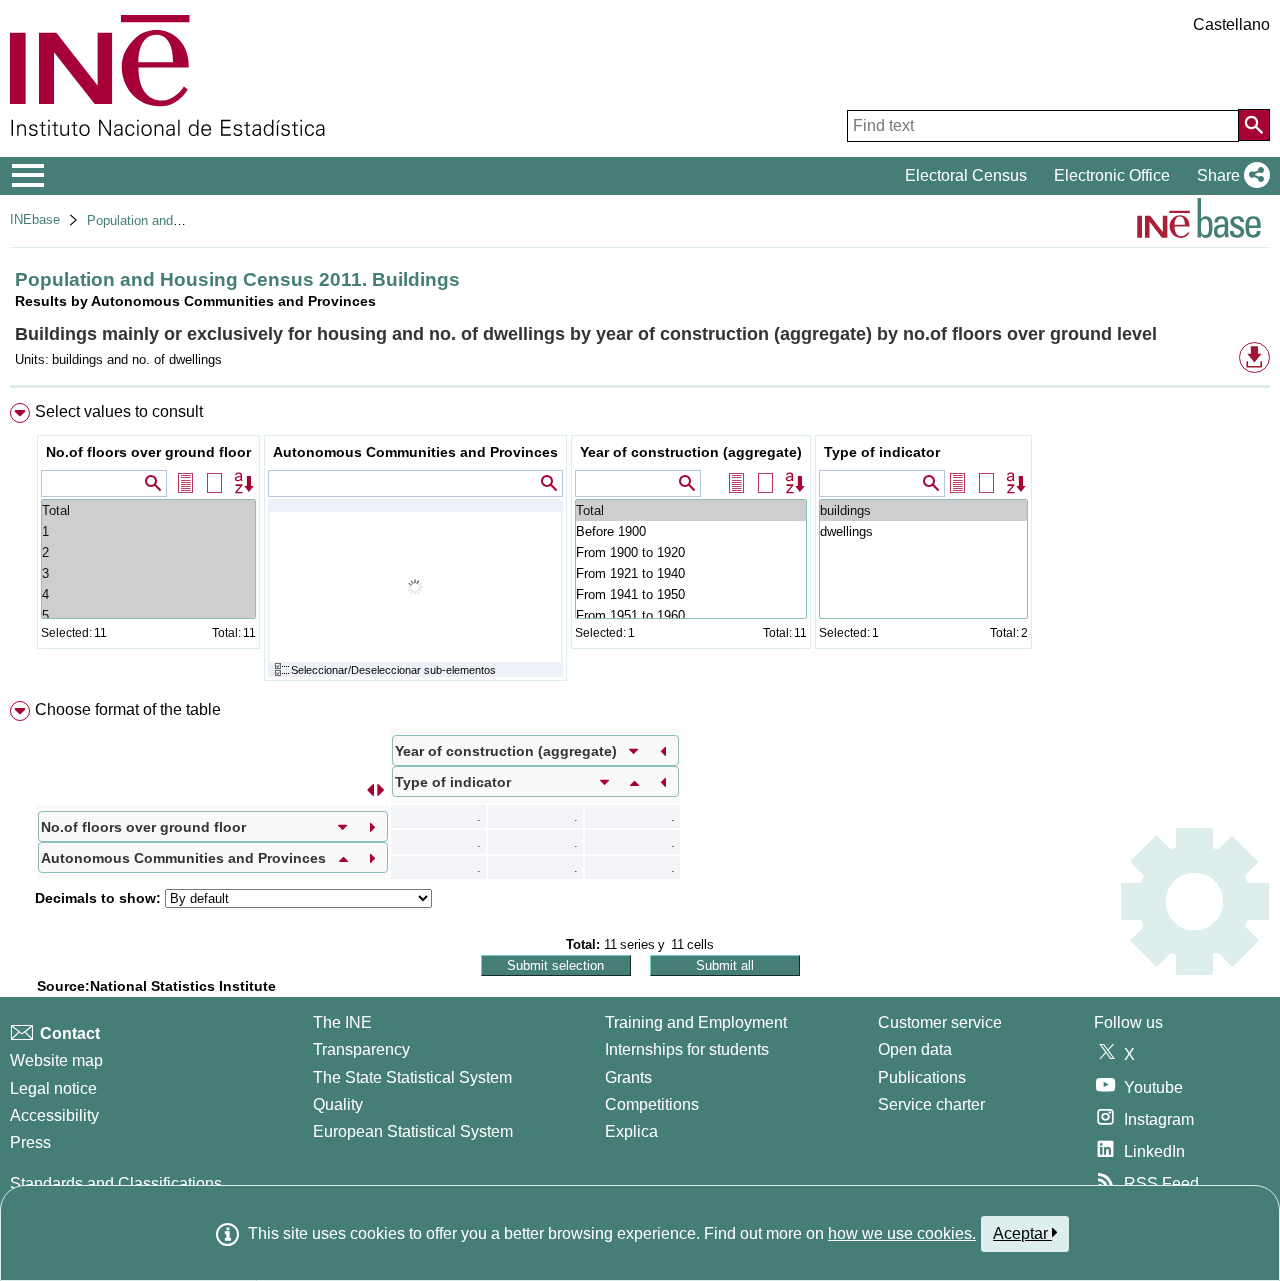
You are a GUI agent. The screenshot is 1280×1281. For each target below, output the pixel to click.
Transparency (361, 1049)
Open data (915, 1049)
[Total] (148, 510)
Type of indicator (882, 452)
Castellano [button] (1231, 24)
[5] (148, 615)
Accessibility (54, 1115)
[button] (1229, 176)
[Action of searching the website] (1254, 125)
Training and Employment (696, 1022)
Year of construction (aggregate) (691, 452)
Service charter (931, 1104)
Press (30, 1142)
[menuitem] (640, 546)
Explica (631, 1131)
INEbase (35, 219)
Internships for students (687, 1049)
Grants (628, 1077)
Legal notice (53, 1088)
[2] (148, 552)
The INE (342, 1022)
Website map (56, 1060)
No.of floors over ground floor (148, 452)
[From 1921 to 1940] (691, 573)
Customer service (940, 1022)
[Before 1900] (691, 531)
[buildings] (923, 510)
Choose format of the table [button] (128, 709)
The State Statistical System (412, 1077)
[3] (148, 573)
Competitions (652, 1104)
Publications (922, 1077)
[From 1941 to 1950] (691, 594)
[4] (148, 594)
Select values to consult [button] (119, 411)
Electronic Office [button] (1112, 175)
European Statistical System (413, 1131)
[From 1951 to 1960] (691, 615)
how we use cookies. (902, 1233)
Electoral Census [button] (966, 175)
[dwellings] (923, 531)
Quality (338, 1104)
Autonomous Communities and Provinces (415, 452)
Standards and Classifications (116, 1183)
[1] (148, 531)
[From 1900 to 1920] (691, 552)
